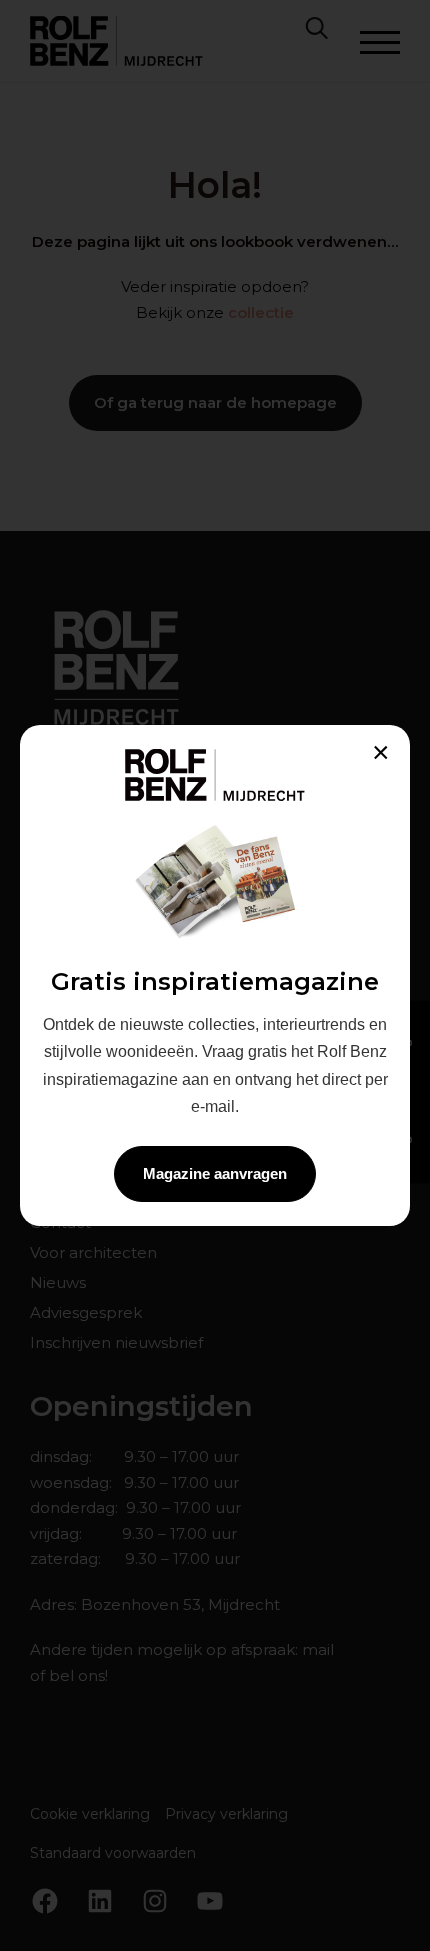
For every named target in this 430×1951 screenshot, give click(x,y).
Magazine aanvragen (215, 1173)
